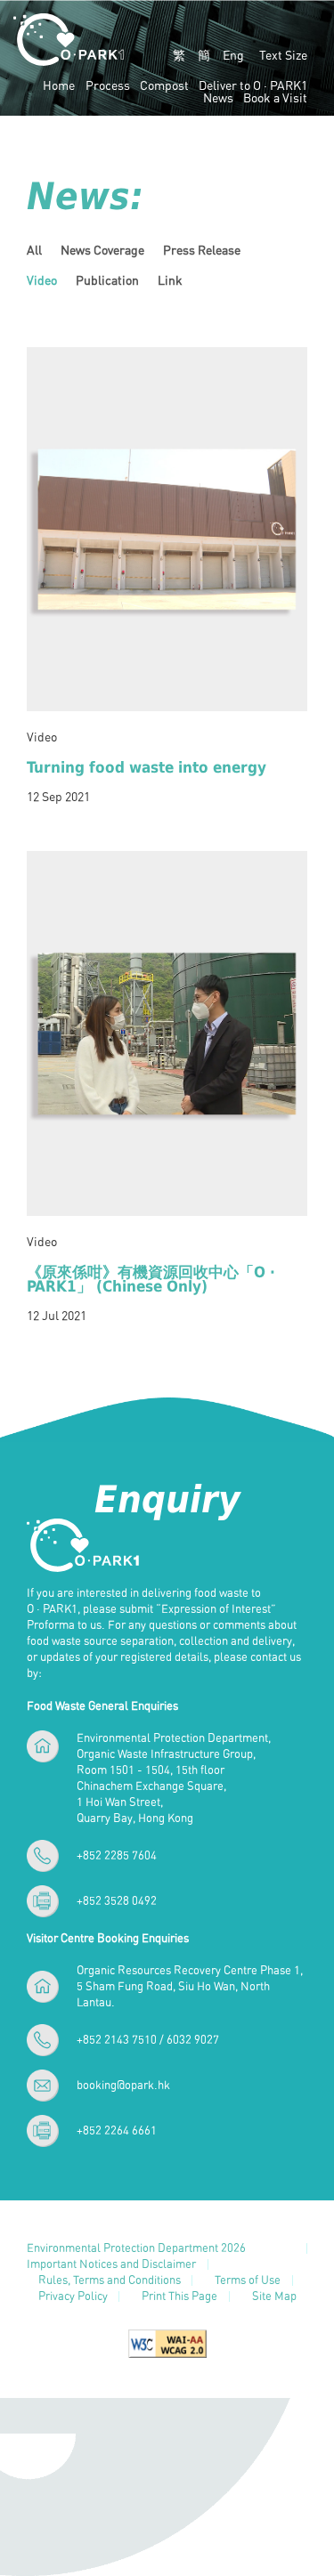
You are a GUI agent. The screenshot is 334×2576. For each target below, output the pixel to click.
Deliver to (253, 85)
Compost (164, 85)
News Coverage (102, 250)
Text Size (283, 55)
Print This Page (179, 2297)
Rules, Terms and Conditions (110, 2281)
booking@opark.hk (123, 2085)
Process (108, 85)
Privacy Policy (73, 2297)
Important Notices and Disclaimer (111, 2265)
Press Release (202, 250)
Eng (233, 55)
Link (170, 280)
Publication (107, 280)
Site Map (274, 2297)
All (34, 250)
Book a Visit (275, 98)
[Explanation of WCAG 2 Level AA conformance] (167, 2342)
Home (59, 85)
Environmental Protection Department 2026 (136, 2249)
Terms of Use (248, 2281)
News (218, 98)
